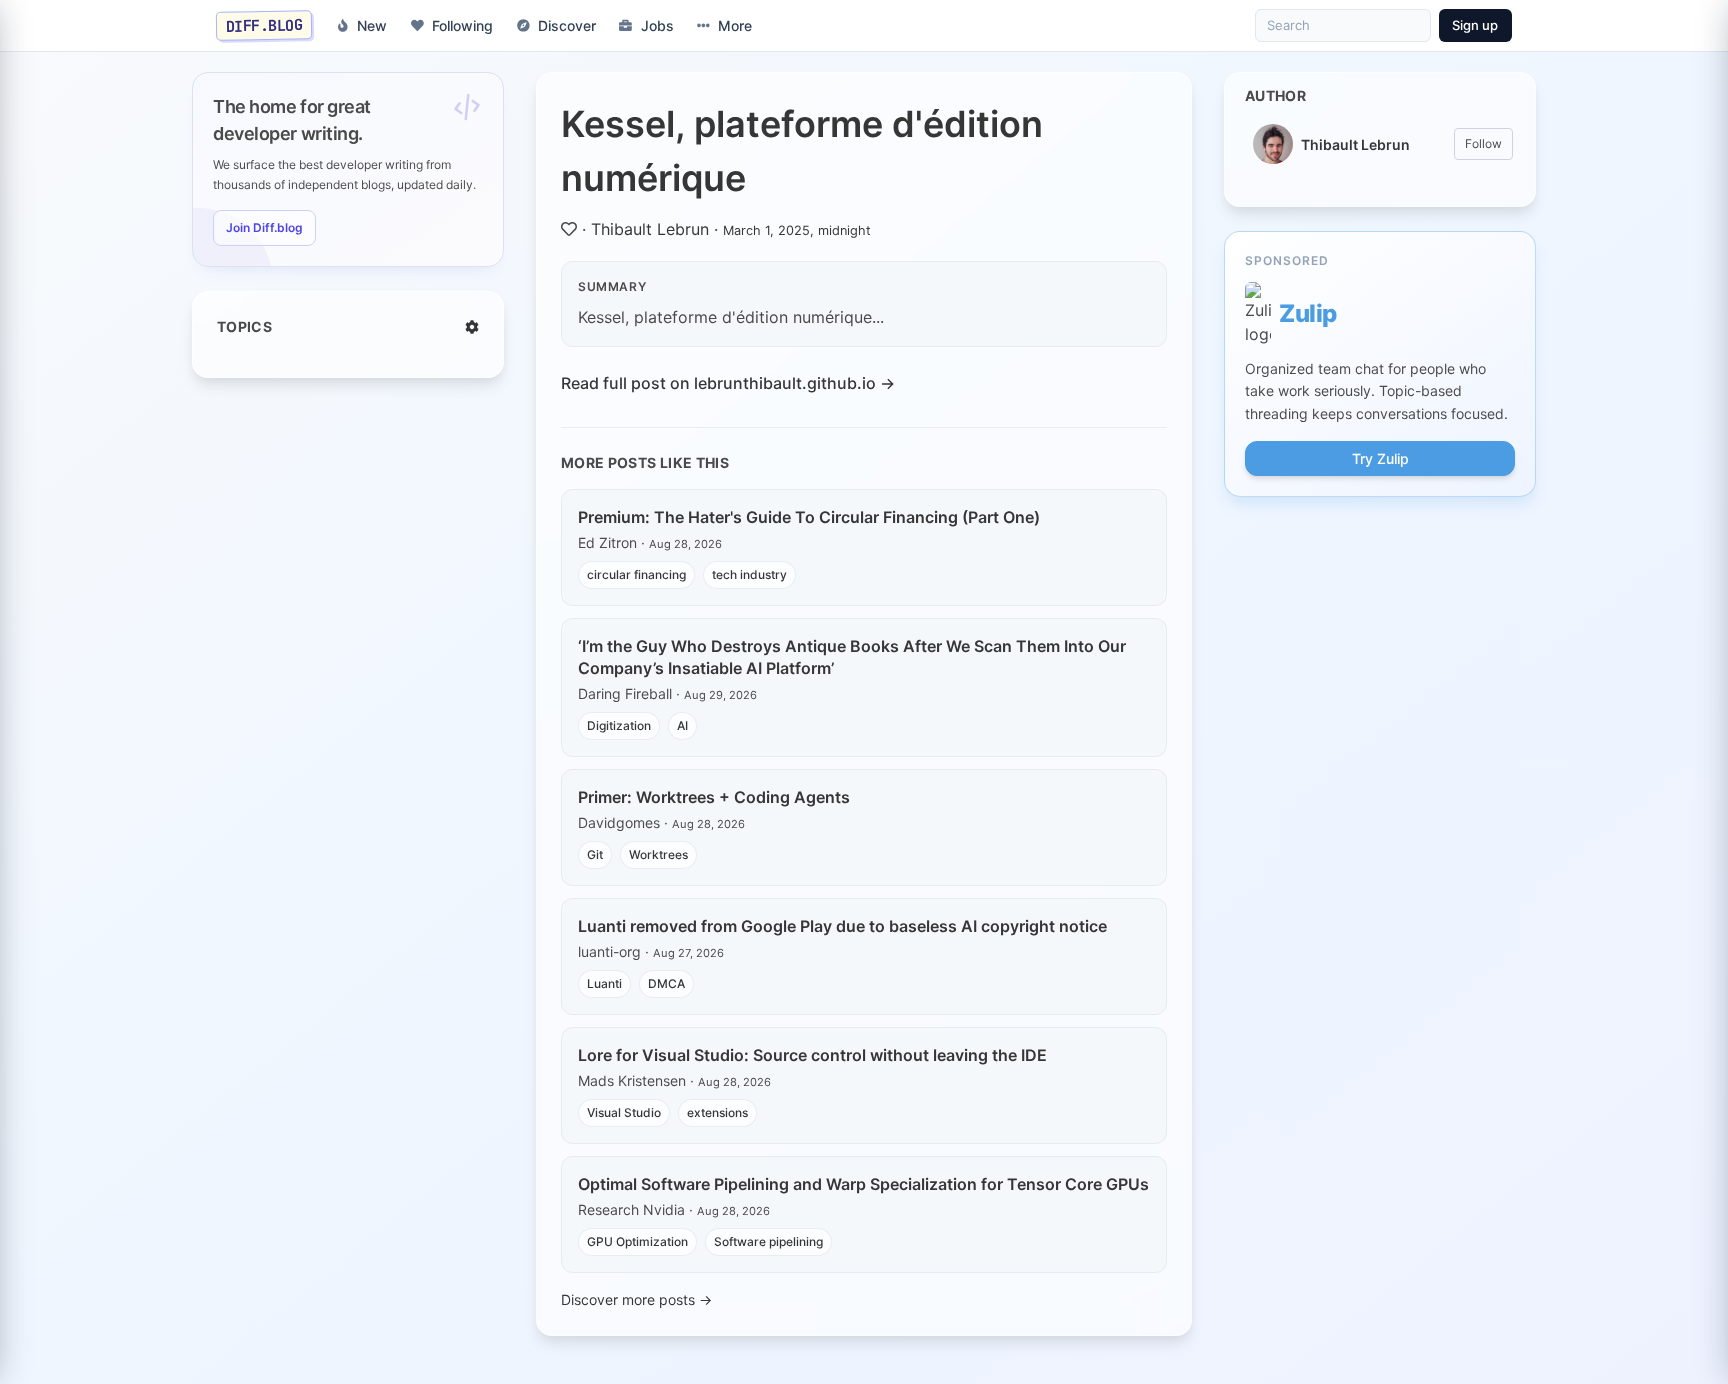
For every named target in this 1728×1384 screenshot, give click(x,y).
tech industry (749, 574)
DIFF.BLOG (264, 25)
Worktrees (658, 854)
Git (595, 854)
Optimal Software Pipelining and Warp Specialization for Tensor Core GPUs (863, 1184)
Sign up (1475, 25)
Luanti (604, 983)
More (735, 25)
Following (462, 25)
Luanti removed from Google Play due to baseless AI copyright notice (842, 926)
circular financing (636, 574)
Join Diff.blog (264, 227)
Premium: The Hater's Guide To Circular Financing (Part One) (809, 517)
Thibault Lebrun (650, 229)
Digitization (619, 725)
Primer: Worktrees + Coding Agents (714, 797)
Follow (1483, 143)
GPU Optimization (637, 1241)
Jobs (657, 25)
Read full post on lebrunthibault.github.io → (728, 383)
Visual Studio (624, 1112)
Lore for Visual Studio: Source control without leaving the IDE (812, 1055)
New (372, 25)
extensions (717, 1112)
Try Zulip (1380, 458)
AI (682, 725)
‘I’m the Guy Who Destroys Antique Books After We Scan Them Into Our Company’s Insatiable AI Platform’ (852, 657)
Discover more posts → (636, 1299)
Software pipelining (768, 1241)
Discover (567, 25)
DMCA (666, 983)
